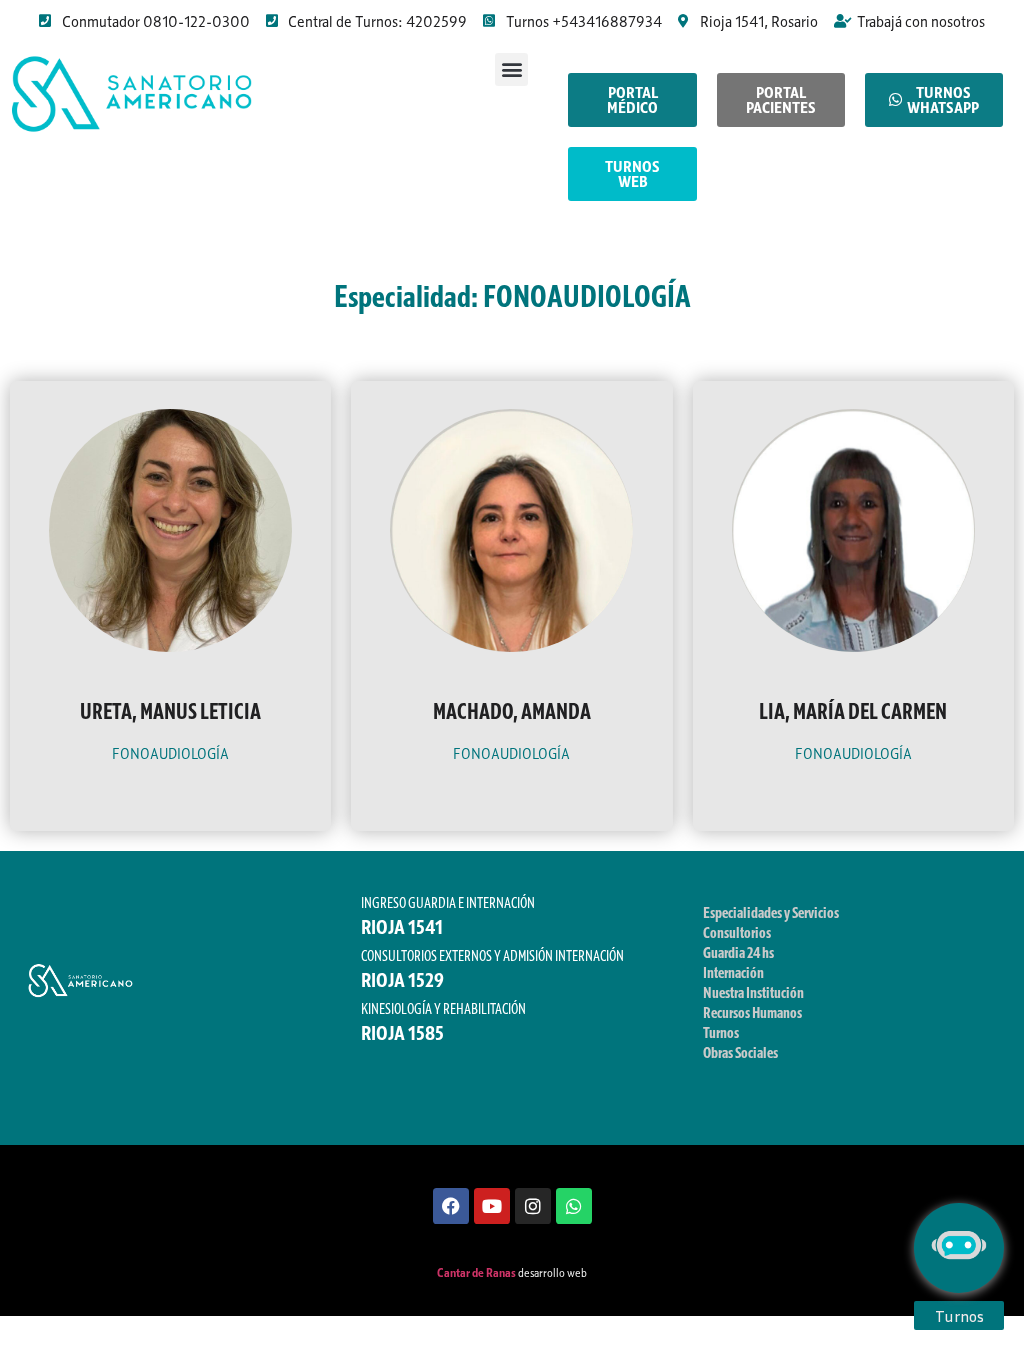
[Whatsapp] (574, 1206)
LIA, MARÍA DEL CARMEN (853, 711)
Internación (733, 972)
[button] (511, 69)
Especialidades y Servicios (771, 912)
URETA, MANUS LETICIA (170, 711)
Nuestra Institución (753, 992)
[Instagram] (533, 1206)
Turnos (721, 1032)
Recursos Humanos (752, 1012)
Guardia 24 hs (738, 952)
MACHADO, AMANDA (512, 711)
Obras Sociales (740, 1052)
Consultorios (737, 932)
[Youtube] (492, 1206)
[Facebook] (451, 1206)
